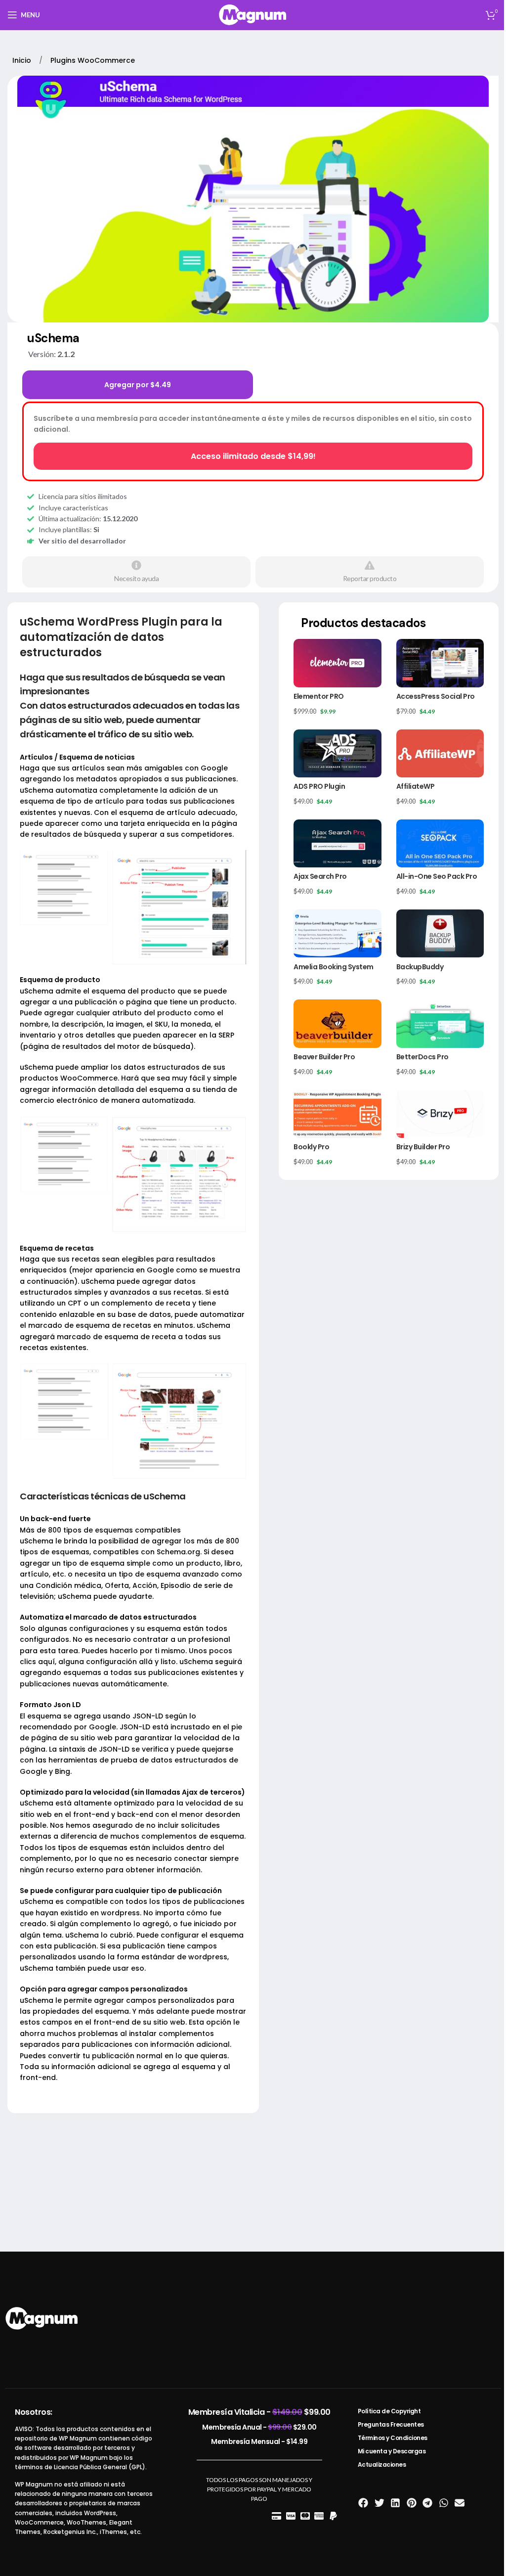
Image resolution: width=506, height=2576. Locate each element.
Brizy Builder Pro (423, 1147)
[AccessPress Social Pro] (440, 663)
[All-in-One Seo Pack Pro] (440, 843)
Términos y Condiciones (393, 2438)
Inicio (23, 60)
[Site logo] (253, 14)
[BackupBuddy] (440, 933)
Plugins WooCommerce (93, 60)
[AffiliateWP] (440, 753)
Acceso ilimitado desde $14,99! (253, 456)
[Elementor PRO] (337, 663)
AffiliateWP (416, 786)
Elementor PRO (319, 696)
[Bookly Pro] (337, 1114)
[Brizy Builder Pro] (440, 1114)
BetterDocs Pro (422, 1057)
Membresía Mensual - (259, 2441)
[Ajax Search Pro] (337, 843)
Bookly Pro (311, 1147)
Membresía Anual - (259, 2427)
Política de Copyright (389, 2411)
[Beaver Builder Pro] (337, 1023)
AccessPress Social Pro (436, 696)
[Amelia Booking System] (337, 933)
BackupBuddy (420, 967)
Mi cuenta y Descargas (392, 2451)
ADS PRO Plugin (319, 786)
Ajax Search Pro (320, 876)
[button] (363, 2503)
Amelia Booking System (334, 967)
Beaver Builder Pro (324, 1057)
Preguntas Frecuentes (391, 2424)
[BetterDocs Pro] (440, 1023)
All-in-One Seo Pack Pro (437, 876)
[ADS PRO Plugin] (337, 753)
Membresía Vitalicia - (259, 2412)
